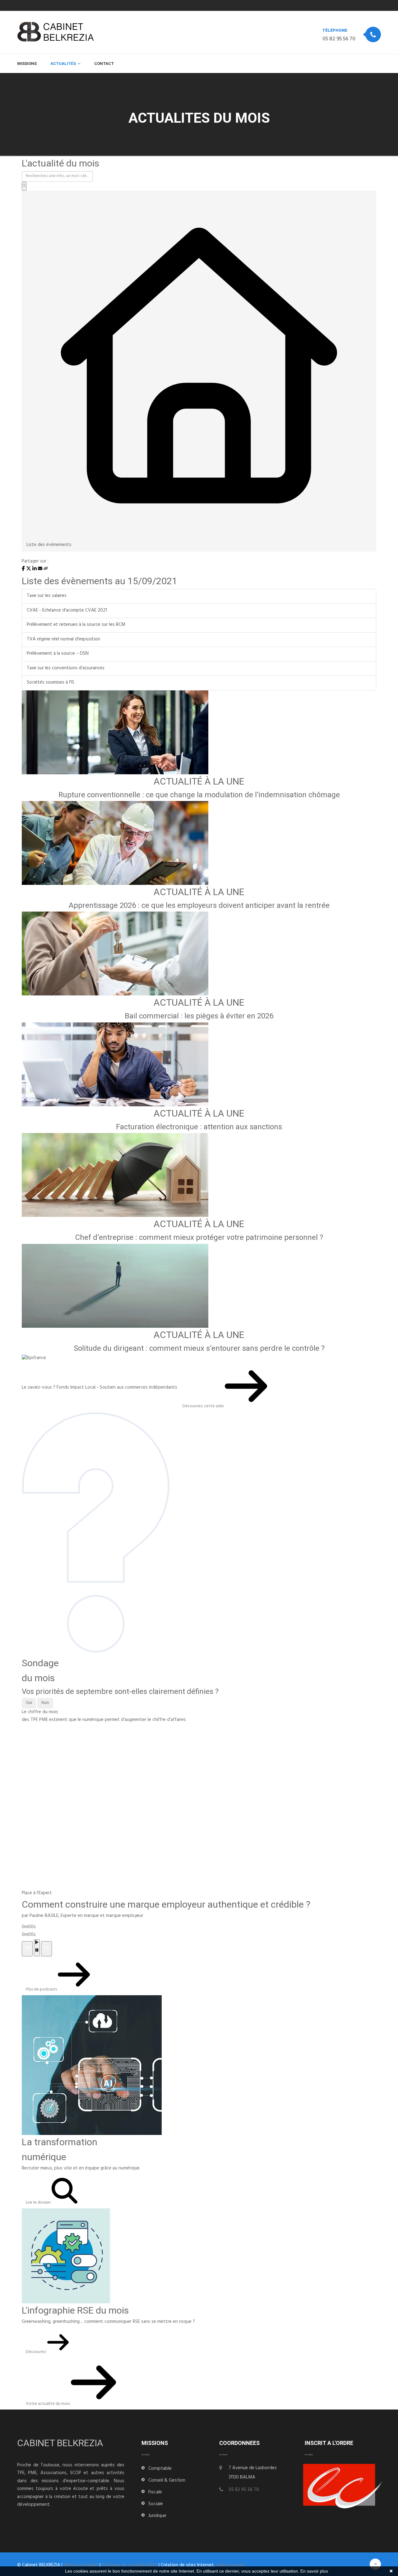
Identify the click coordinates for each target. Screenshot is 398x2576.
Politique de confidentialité (130, 2566)
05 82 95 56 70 (339, 39)
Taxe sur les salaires (47, 596)
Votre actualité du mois (48, 2404)
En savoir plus (314, 2571)
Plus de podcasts (42, 1990)
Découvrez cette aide (204, 1406)
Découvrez (37, 2352)
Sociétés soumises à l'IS (51, 683)
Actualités (63, 64)
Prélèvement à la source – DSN (58, 654)
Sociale (156, 2504)
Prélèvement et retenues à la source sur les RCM (76, 625)
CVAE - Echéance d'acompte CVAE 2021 (67, 611)
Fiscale (155, 2492)
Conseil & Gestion (167, 2481)
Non (45, 1703)
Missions (27, 64)
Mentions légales (81, 2566)
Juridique (157, 2516)
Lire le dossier (39, 2203)
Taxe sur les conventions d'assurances (66, 669)
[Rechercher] (24, 186)
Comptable (160, 2469)
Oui (29, 1703)
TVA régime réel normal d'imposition (63, 640)
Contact (104, 64)
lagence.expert (231, 2566)
